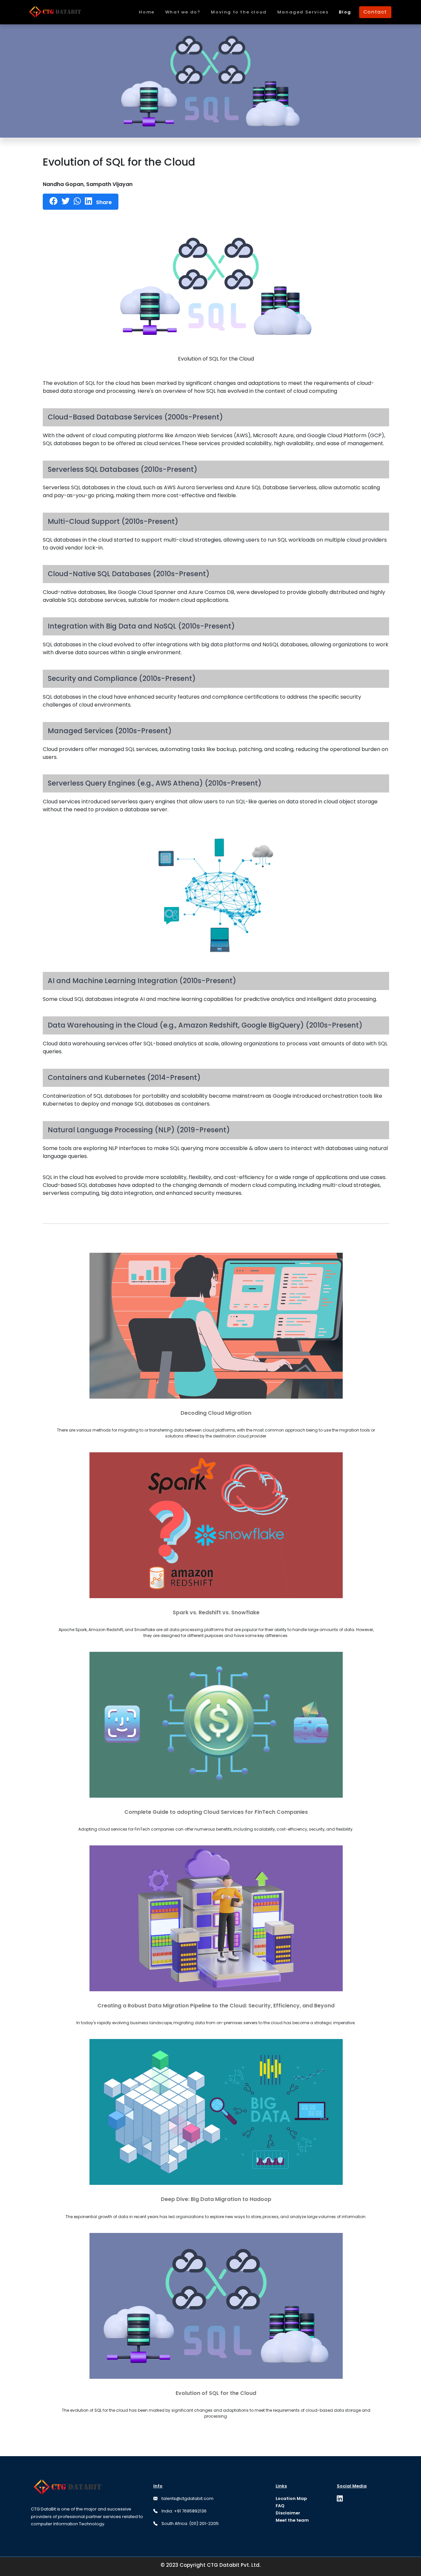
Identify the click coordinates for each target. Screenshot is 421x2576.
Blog (345, 12)
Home (147, 12)
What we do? (183, 12)
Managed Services (303, 12)
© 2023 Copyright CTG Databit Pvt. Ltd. (210, 2565)
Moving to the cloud (239, 12)
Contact (375, 12)
